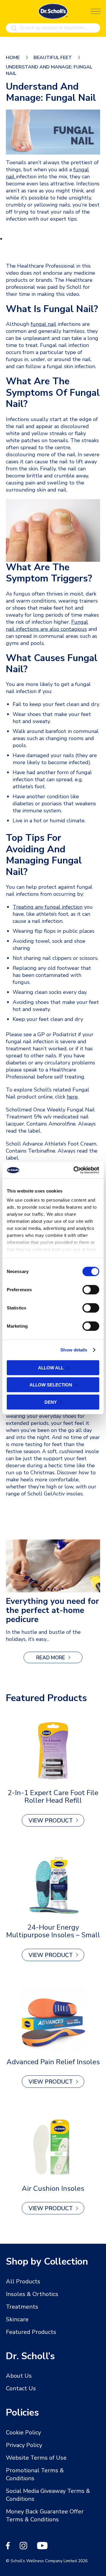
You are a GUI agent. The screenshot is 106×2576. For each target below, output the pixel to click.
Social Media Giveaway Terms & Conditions (48, 2495)
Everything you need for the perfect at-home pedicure (52, 1610)
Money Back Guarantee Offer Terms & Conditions (45, 2515)
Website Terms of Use (36, 2458)
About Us (19, 2376)
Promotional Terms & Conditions (35, 2474)
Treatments (22, 2307)
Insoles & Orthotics (32, 2294)
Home (13, 58)
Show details (74, 1350)
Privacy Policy (24, 2445)
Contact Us (21, 2388)
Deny (51, 1402)
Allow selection (51, 1385)
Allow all (51, 1367)
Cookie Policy (23, 2432)
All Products (23, 2281)
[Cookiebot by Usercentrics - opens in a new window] (75, 1170)
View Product (51, 1821)
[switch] (91, 1289)
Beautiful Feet (53, 58)
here (72, 1097)
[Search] (14, 28)
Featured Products (31, 2332)
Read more (59, 1659)
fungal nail (43, 324)
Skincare (17, 2319)
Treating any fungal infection (48, 907)
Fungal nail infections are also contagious (47, 625)
